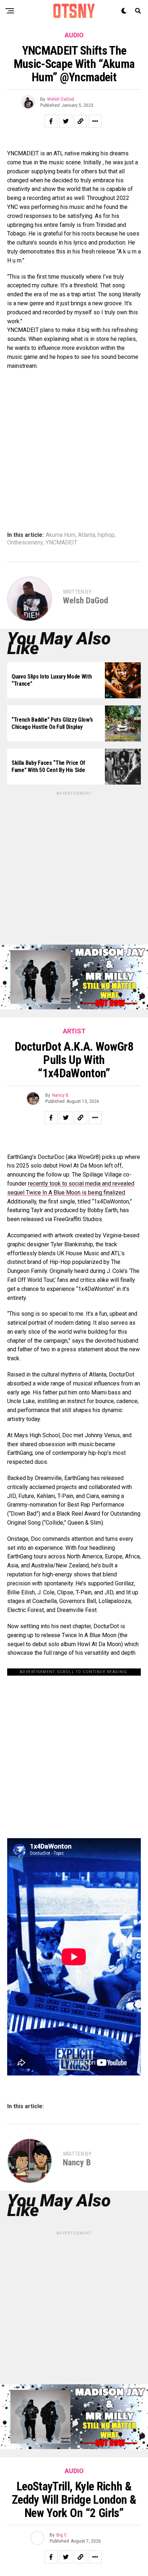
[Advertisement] (74, 871)
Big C (62, 2535)
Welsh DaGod (61, 99)
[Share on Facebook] (51, 121)
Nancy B (60, 1095)
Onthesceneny (25, 543)
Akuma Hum (61, 535)
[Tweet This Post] (66, 121)
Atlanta (87, 535)
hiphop (106, 535)
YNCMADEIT (61, 543)
